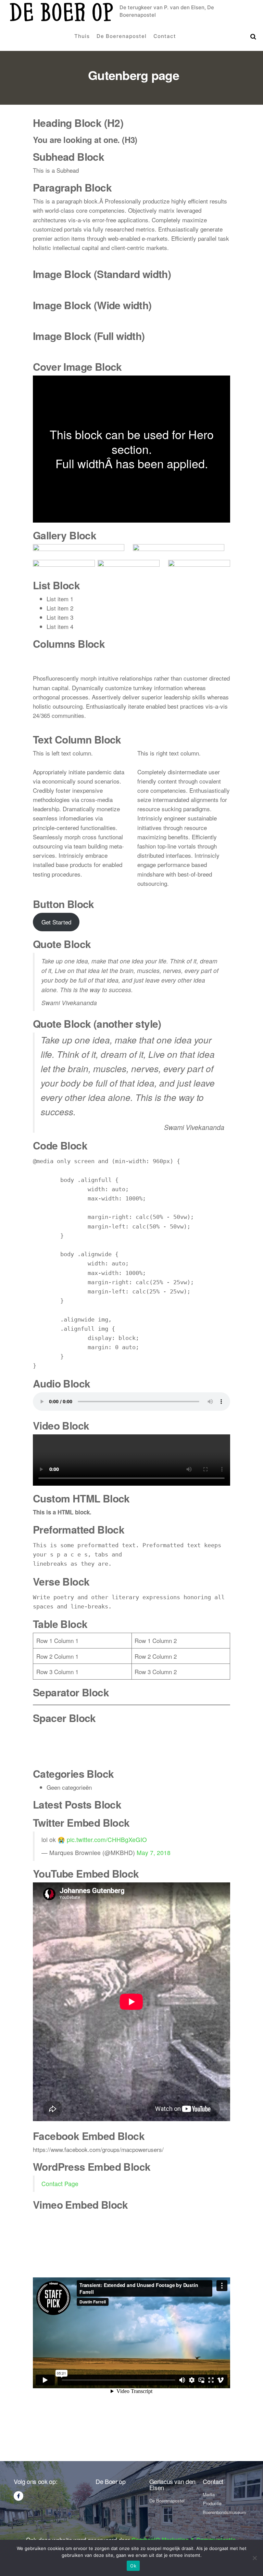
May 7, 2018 (154, 1852)
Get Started (56, 922)
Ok (133, 2566)
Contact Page (60, 2184)
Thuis (82, 36)
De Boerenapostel (122, 36)
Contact (165, 36)
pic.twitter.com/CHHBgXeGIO (107, 1839)
